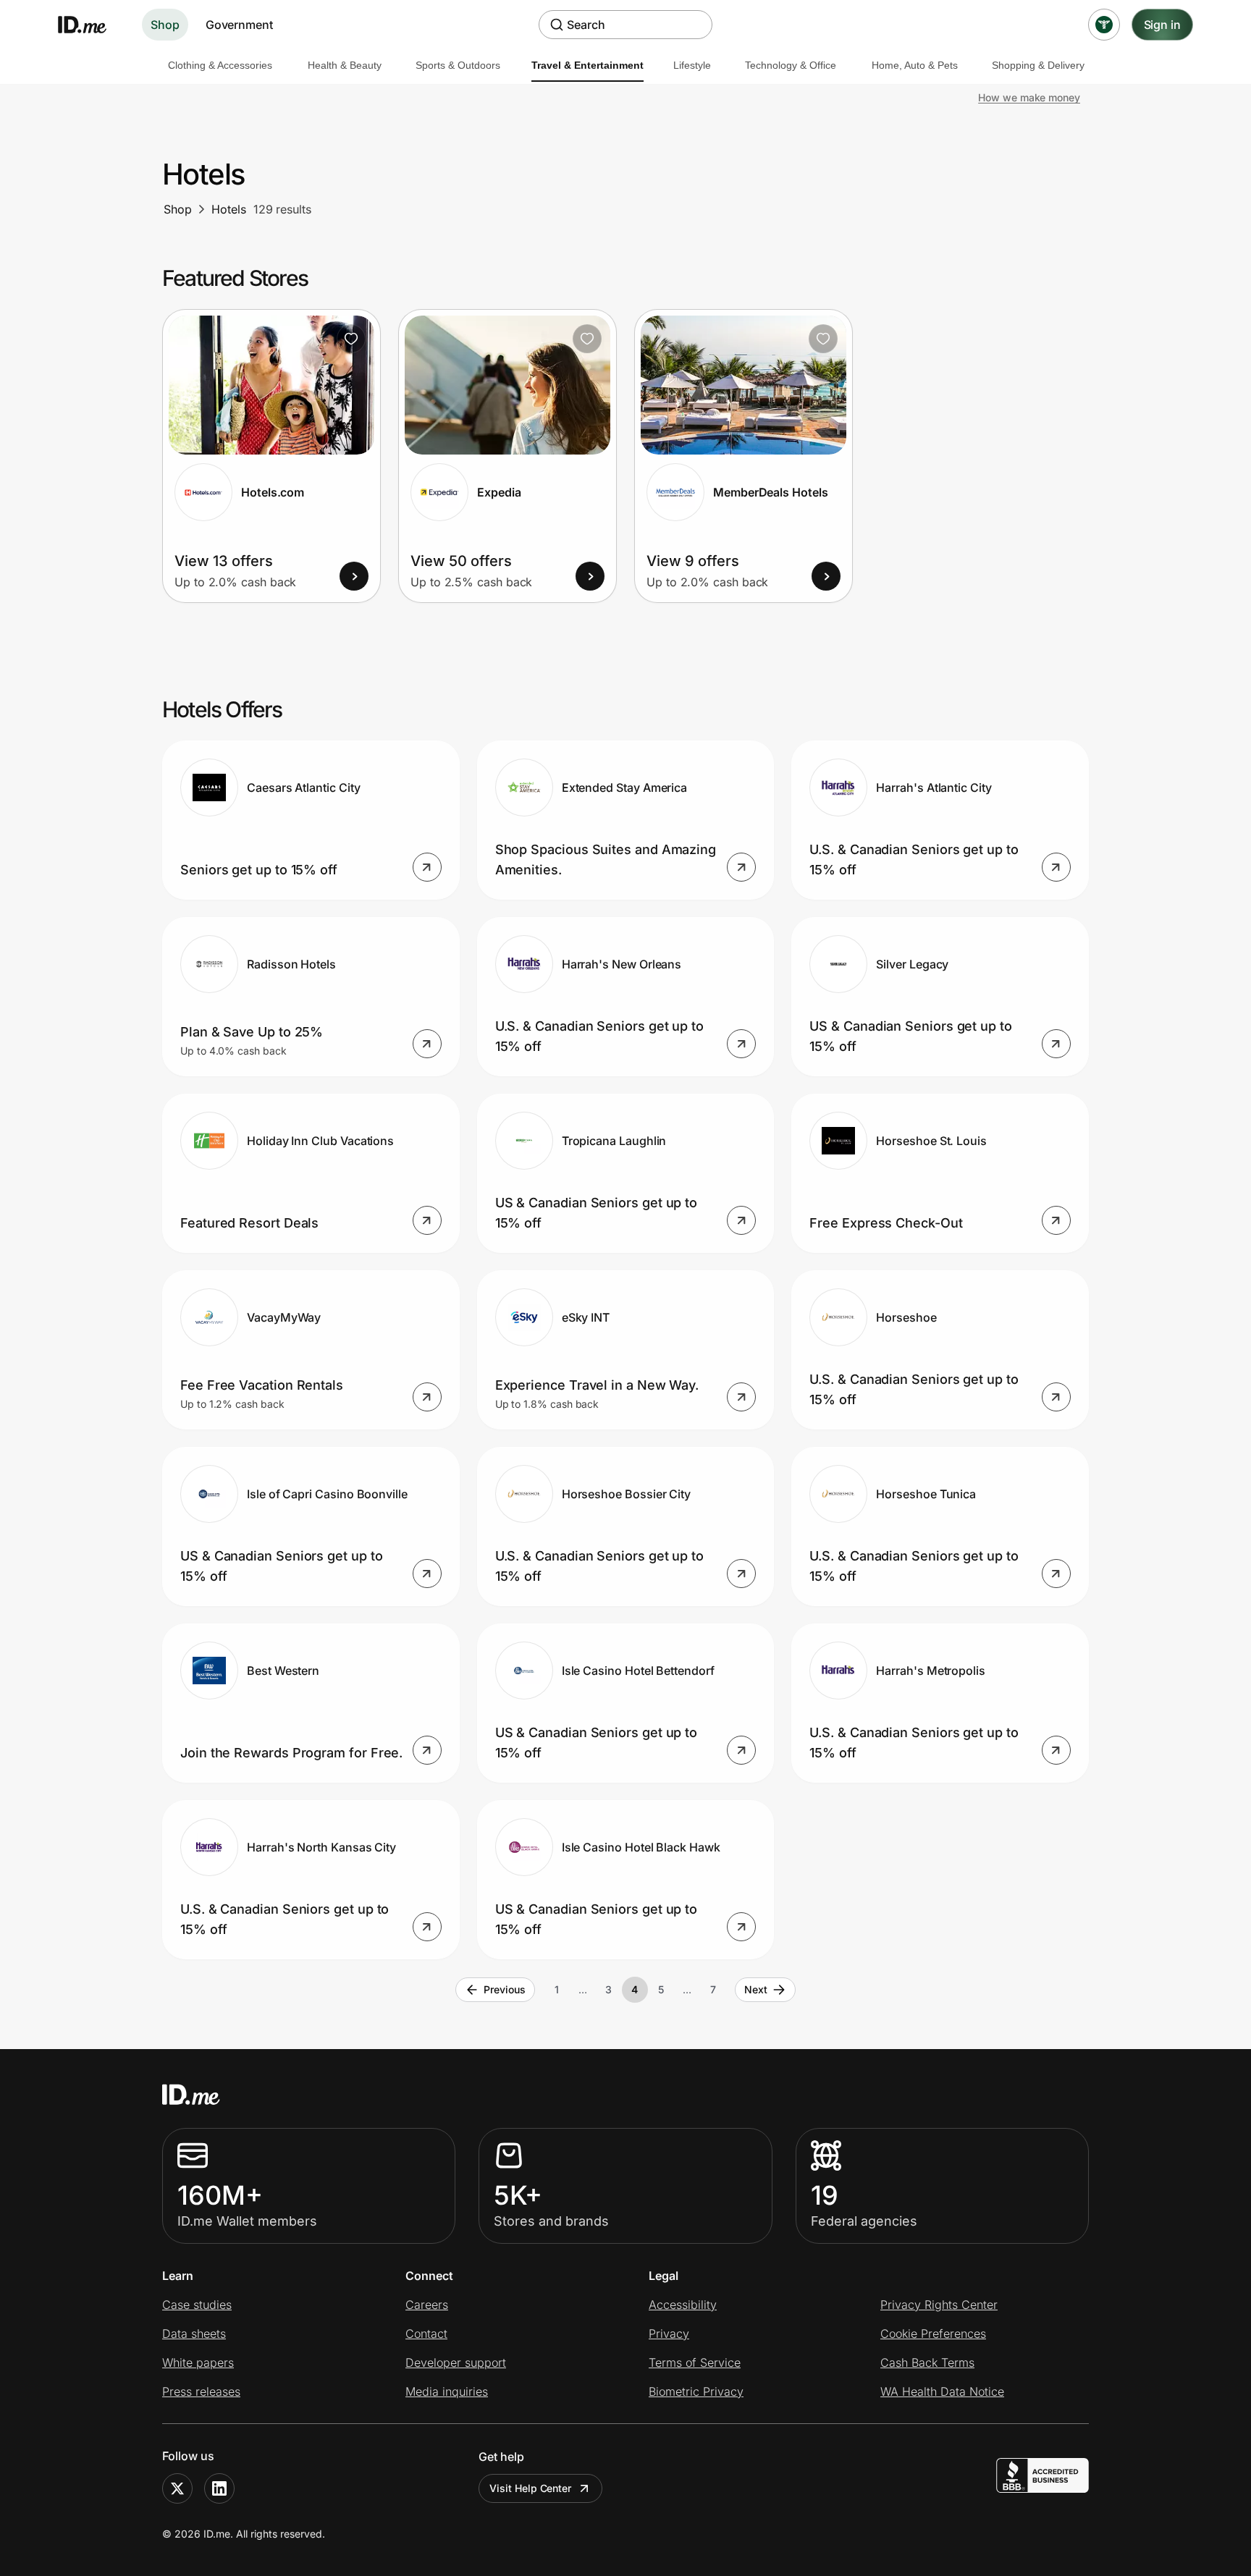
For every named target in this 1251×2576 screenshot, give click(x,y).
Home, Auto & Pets (915, 65)
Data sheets (194, 2334)
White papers (198, 2362)
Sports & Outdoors (458, 65)
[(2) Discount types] (1104, 25)
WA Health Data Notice (942, 2391)
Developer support (456, 2362)
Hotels (229, 209)
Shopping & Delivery (1038, 65)
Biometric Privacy (696, 2391)
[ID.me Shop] (91, 25)
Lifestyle (692, 65)
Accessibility (683, 2305)
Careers (427, 2305)
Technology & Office (791, 65)
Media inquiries (447, 2391)
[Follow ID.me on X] (177, 2488)
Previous (504, 1989)
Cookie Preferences (933, 2334)
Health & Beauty (345, 65)
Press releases (201, 2391)
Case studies (197, 2305)
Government (239, 25)
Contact (426, 2334)
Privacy (669, 2334)
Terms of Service (695, 2362)
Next (756, 1989)
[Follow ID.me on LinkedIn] (219, 2488)
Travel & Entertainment (587, 65)
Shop (165, 25)
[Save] (351, 339)
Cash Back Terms (927, 2362)
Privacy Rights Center (939, 2305)
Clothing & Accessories (220, 65)
